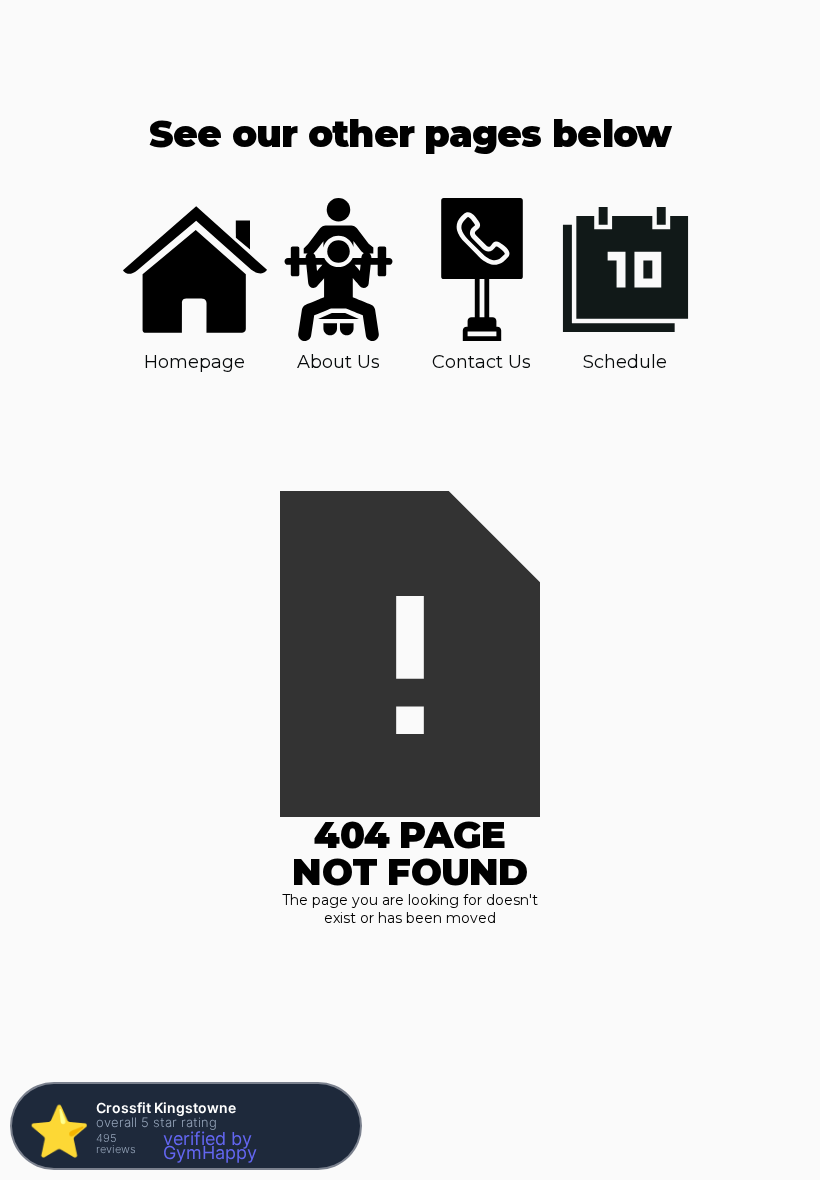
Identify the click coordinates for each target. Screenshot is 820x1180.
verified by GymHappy (210, 1145)
